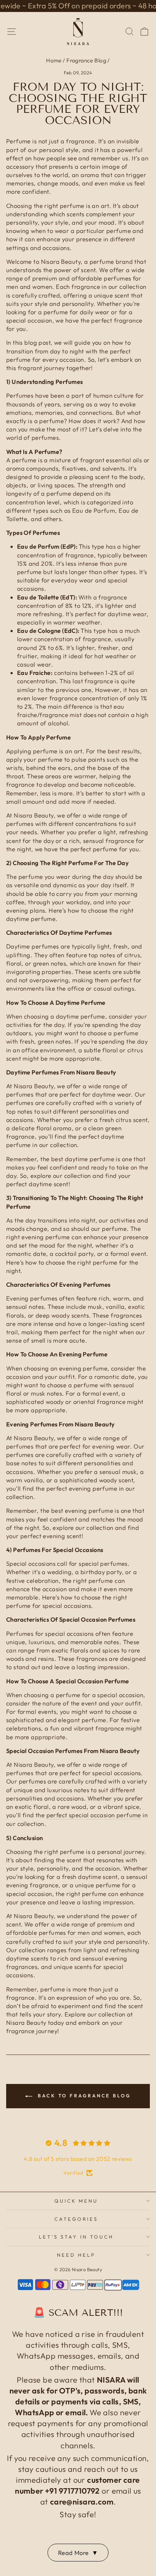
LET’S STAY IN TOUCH (76, 2237)
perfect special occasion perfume (94, 1815)
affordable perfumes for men (48, 1932)
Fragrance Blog (86, 60)
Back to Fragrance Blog (83, 2096)
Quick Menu (76, 2201)
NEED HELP (76, 2255)
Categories (76, 2219)
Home (54, 60)
